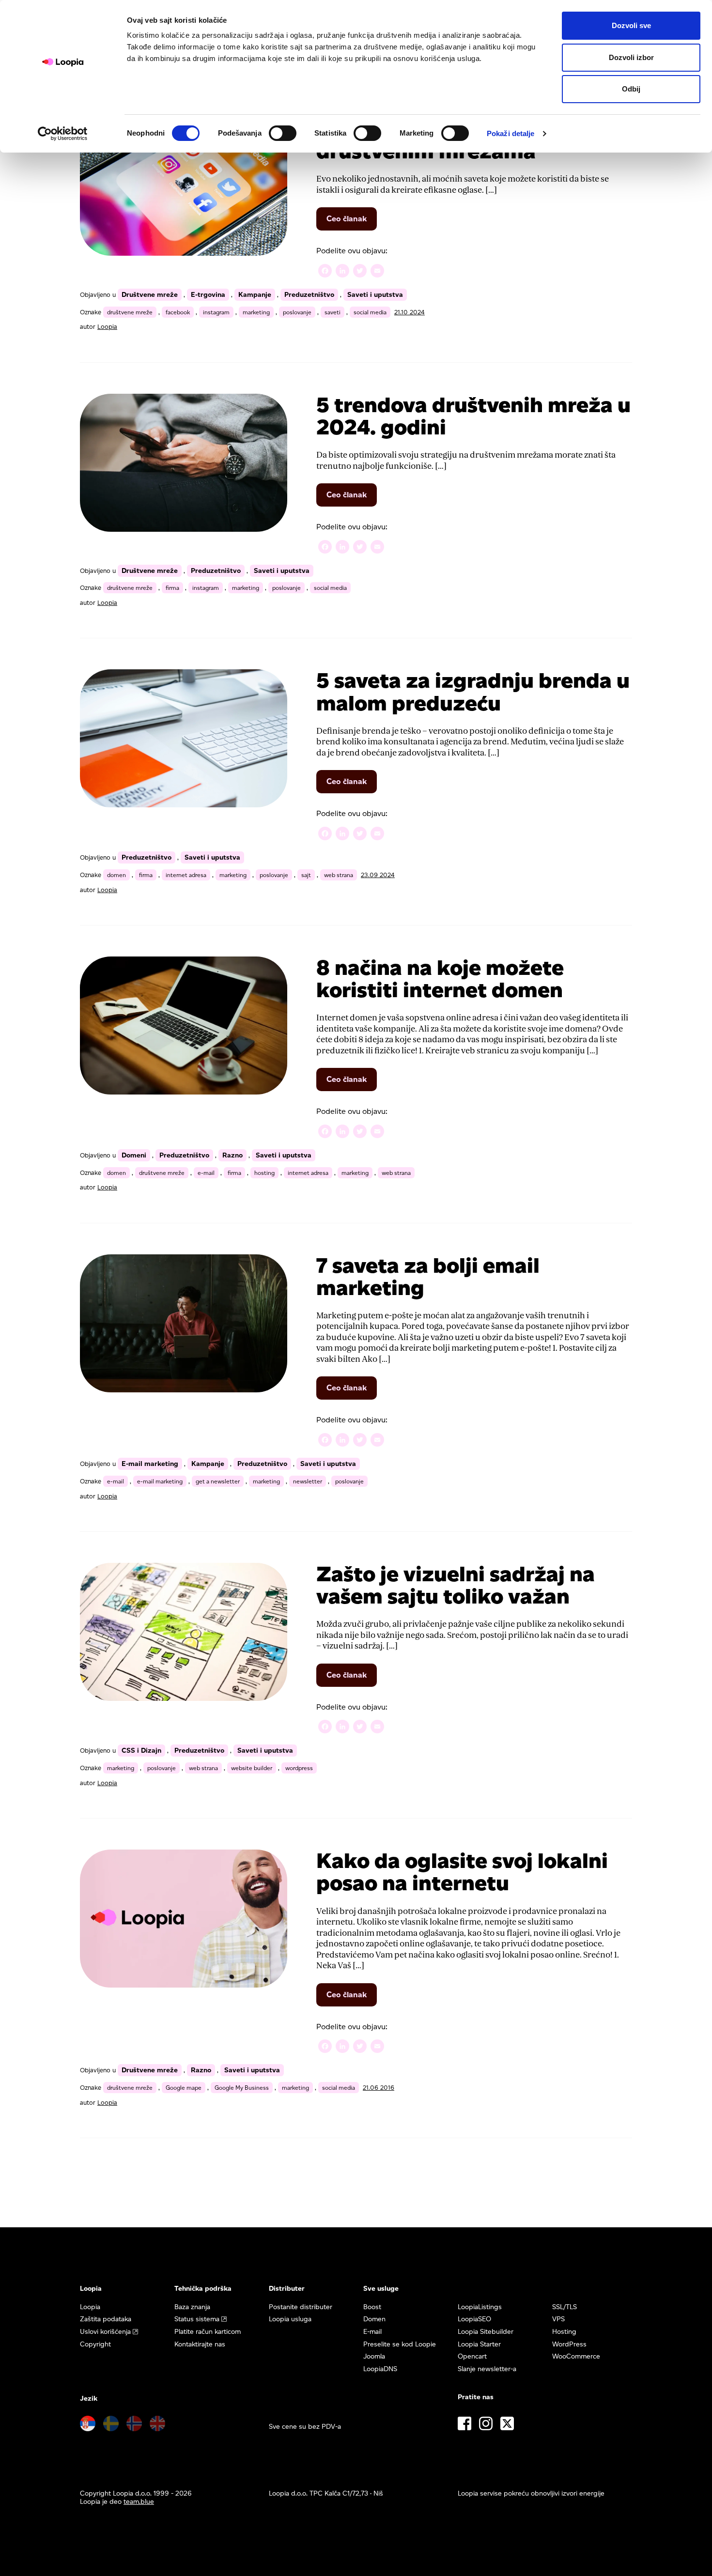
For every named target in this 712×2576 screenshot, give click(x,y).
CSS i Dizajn (141, 1751)
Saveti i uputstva (375, 295)
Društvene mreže (150, 295)
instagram (216, 312)
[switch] (283, 133)
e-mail (206, 1173)
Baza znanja (192, 2307)
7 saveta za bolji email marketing (428, 1276)
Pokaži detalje (511, 133)
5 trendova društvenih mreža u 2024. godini (473, 416)
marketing (256, 312)
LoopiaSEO (474, 2319)
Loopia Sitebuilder (486, 2332)
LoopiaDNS (380, 2369)
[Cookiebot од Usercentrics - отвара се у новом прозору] (63, 134)
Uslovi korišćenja (105, 2332)
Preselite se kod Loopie (400, 2344)
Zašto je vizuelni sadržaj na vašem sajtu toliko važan (456, 1585)
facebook (178, 312)
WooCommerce (576, 2356)
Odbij (631, 89)
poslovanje (297, 312)
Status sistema (197, 2319)
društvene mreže (130, 312)
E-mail (372, 2332)
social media (370, 312)
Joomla (374, 2356)
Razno (232, 1155)
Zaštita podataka (106, 2319)
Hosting (564, 2332)
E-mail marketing (150, 1464)
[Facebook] (325, 272)
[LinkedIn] (342, 272)
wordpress (299, 1768)
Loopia (107, 327)
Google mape (184, 2088)
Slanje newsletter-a (487, 2369)
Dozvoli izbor (631, 57)
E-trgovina (208, 295)
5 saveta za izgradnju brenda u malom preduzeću (473, 691)
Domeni (134, 1155)
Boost (372, 2307)
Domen (374, 2319)
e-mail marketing (160, 1481)
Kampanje (255, 295)
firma (172, 588)
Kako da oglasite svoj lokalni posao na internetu (462, 1872)
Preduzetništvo (309, 295)
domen (116, 875)
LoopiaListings (480, 2307)
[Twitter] (360, 272)
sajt (306, 875)
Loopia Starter (479, 2344)
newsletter (308, 1481)
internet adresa (186, 875)
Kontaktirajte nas (200, 2344)
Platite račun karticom (208, 2332)
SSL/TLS (565, 2307)
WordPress (569, 2344)
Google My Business (242, 2088)
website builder (252, 1768)
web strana (339, 875)
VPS (558, 2319)
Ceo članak (352, 222)
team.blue (139, 2502)
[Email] (377, 272)
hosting (264, 1173)
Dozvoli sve (631, 25)
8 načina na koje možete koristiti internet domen (440, 979)
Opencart (472, 2356)
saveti (333, 312)
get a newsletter (218, 1481)
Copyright (95, 2344)
